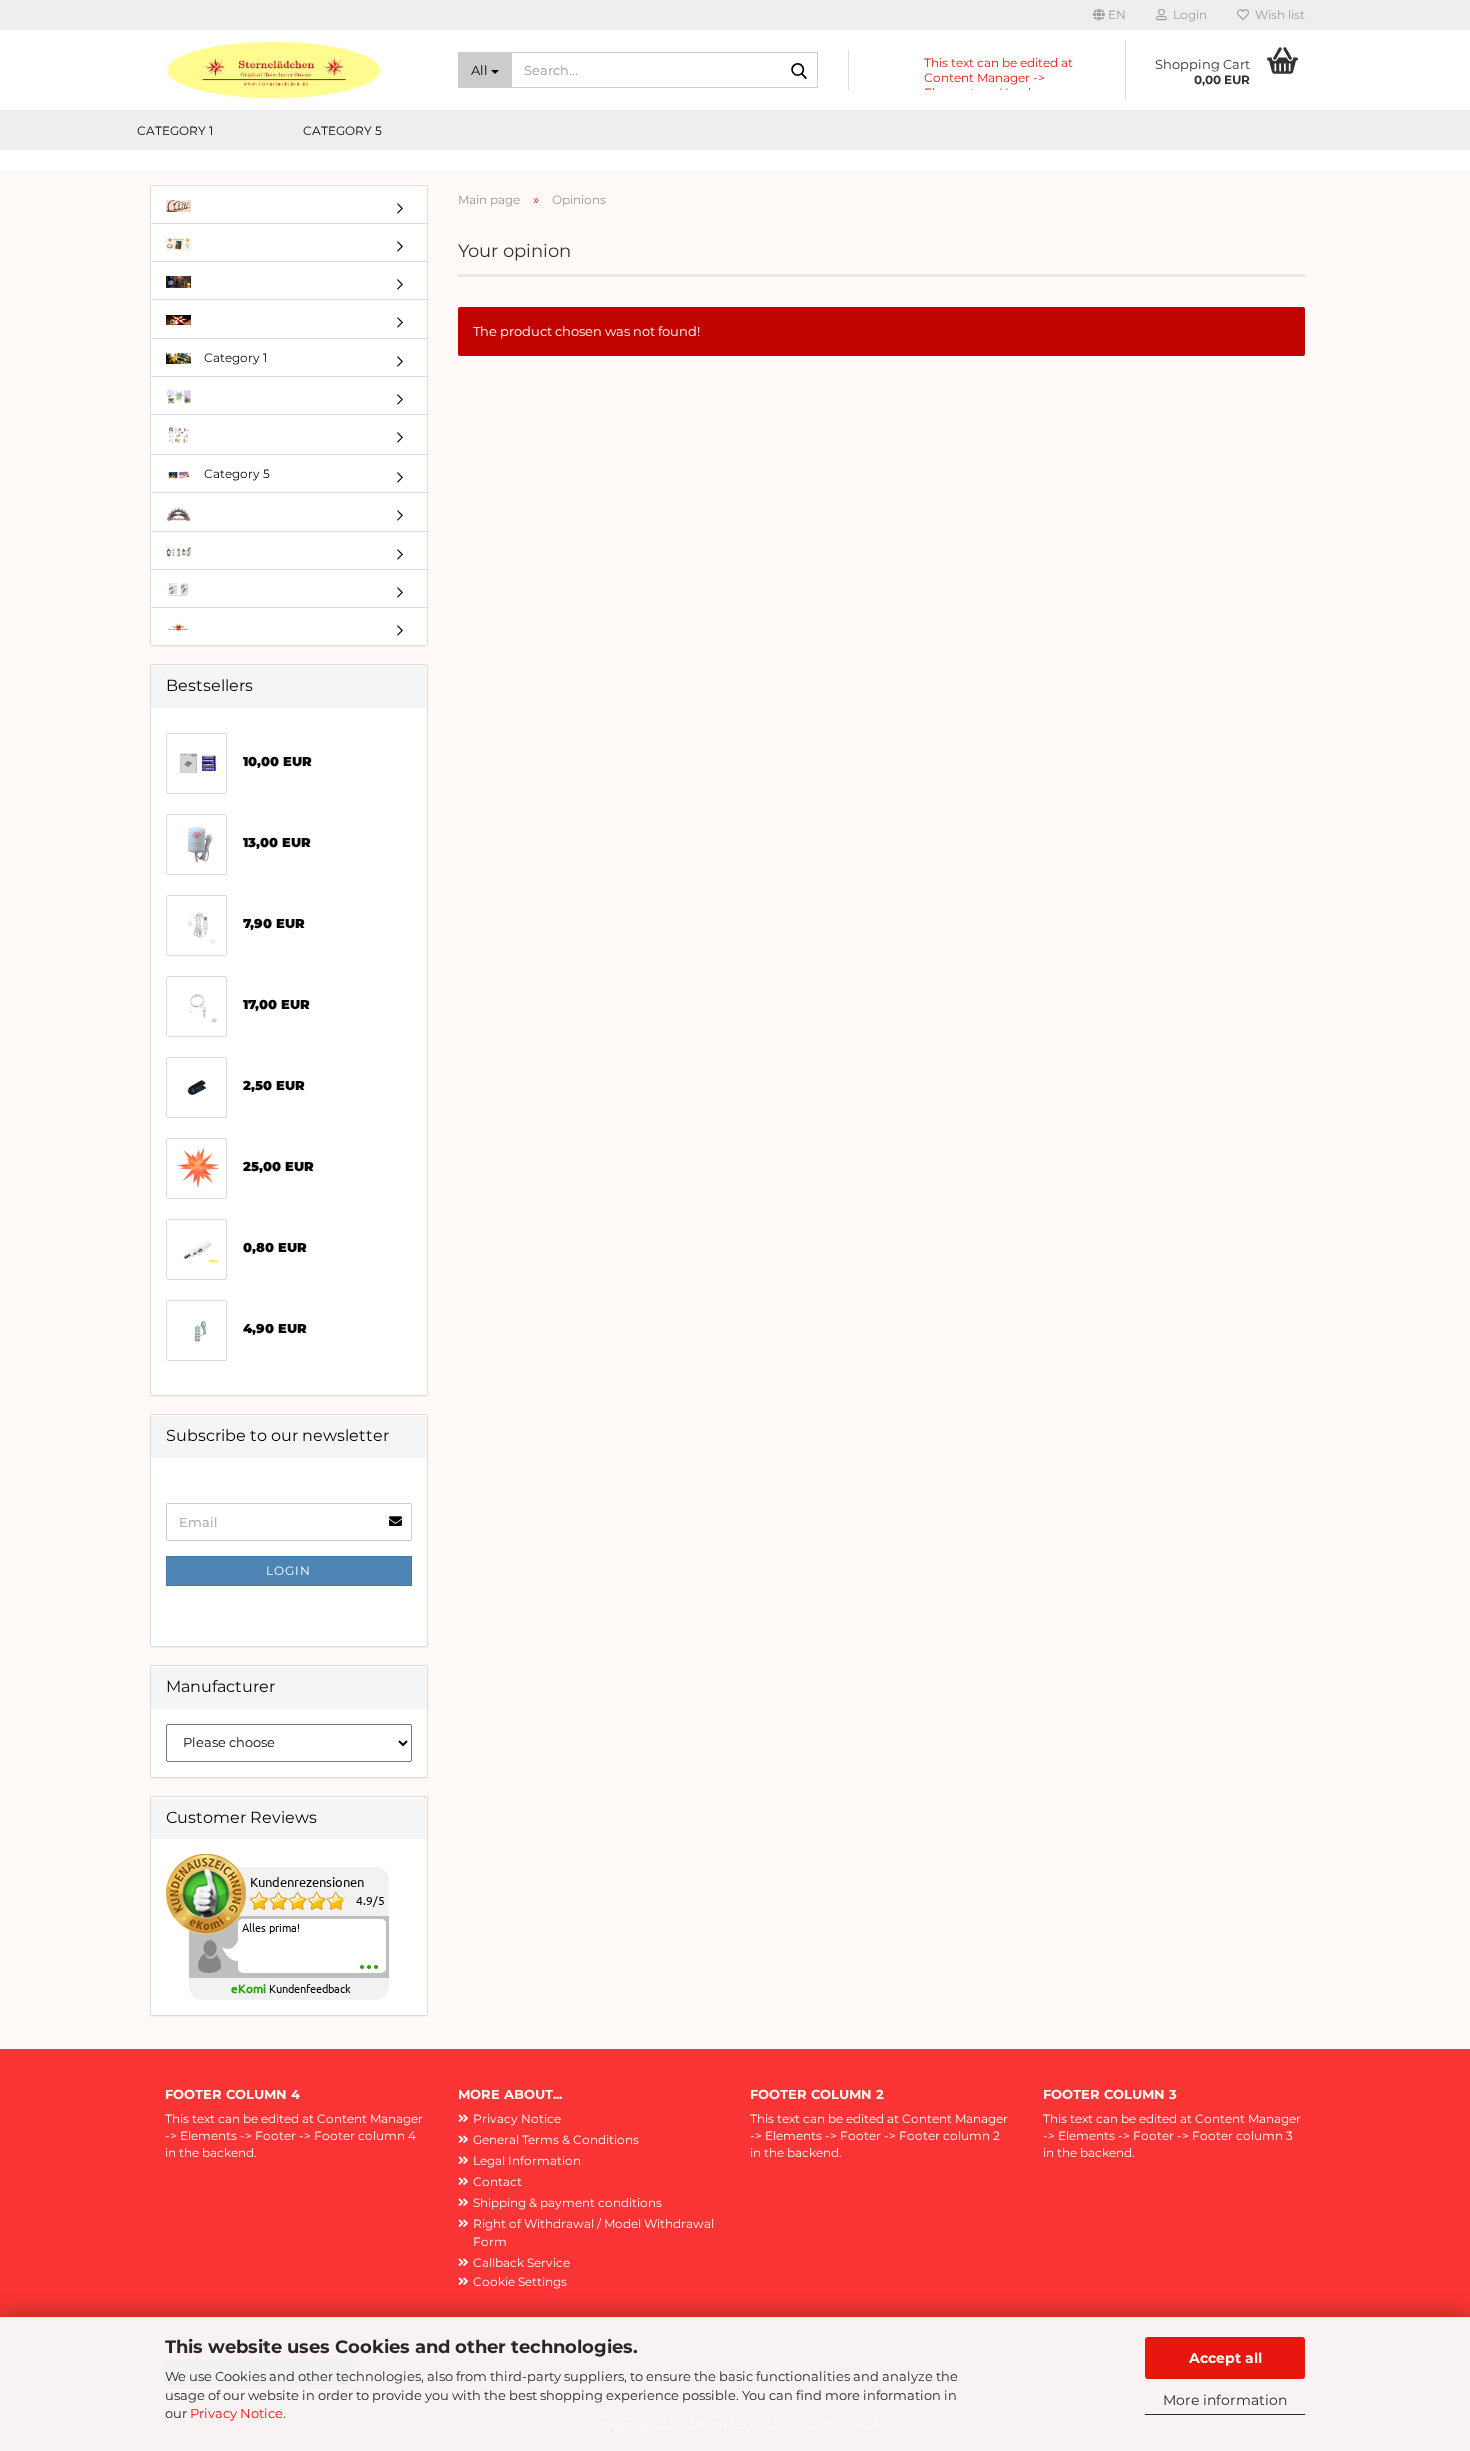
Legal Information (527, 2160)
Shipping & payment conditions (567, 2202)
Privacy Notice (236, 2413)
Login (288, 1570)
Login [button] (1187, 14)
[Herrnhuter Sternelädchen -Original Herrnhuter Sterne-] (296, 70)
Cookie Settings (520, 2281)
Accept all (1225, 2358)
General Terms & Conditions (556, 2139)
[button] (1109, 15)
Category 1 (175, 130)
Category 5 (342, 130)
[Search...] (799, 71)
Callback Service (521, 2262)
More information (1225, 2400)
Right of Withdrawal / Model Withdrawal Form (593, 2232)
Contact (497, 2181)
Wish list (1277, 14)
